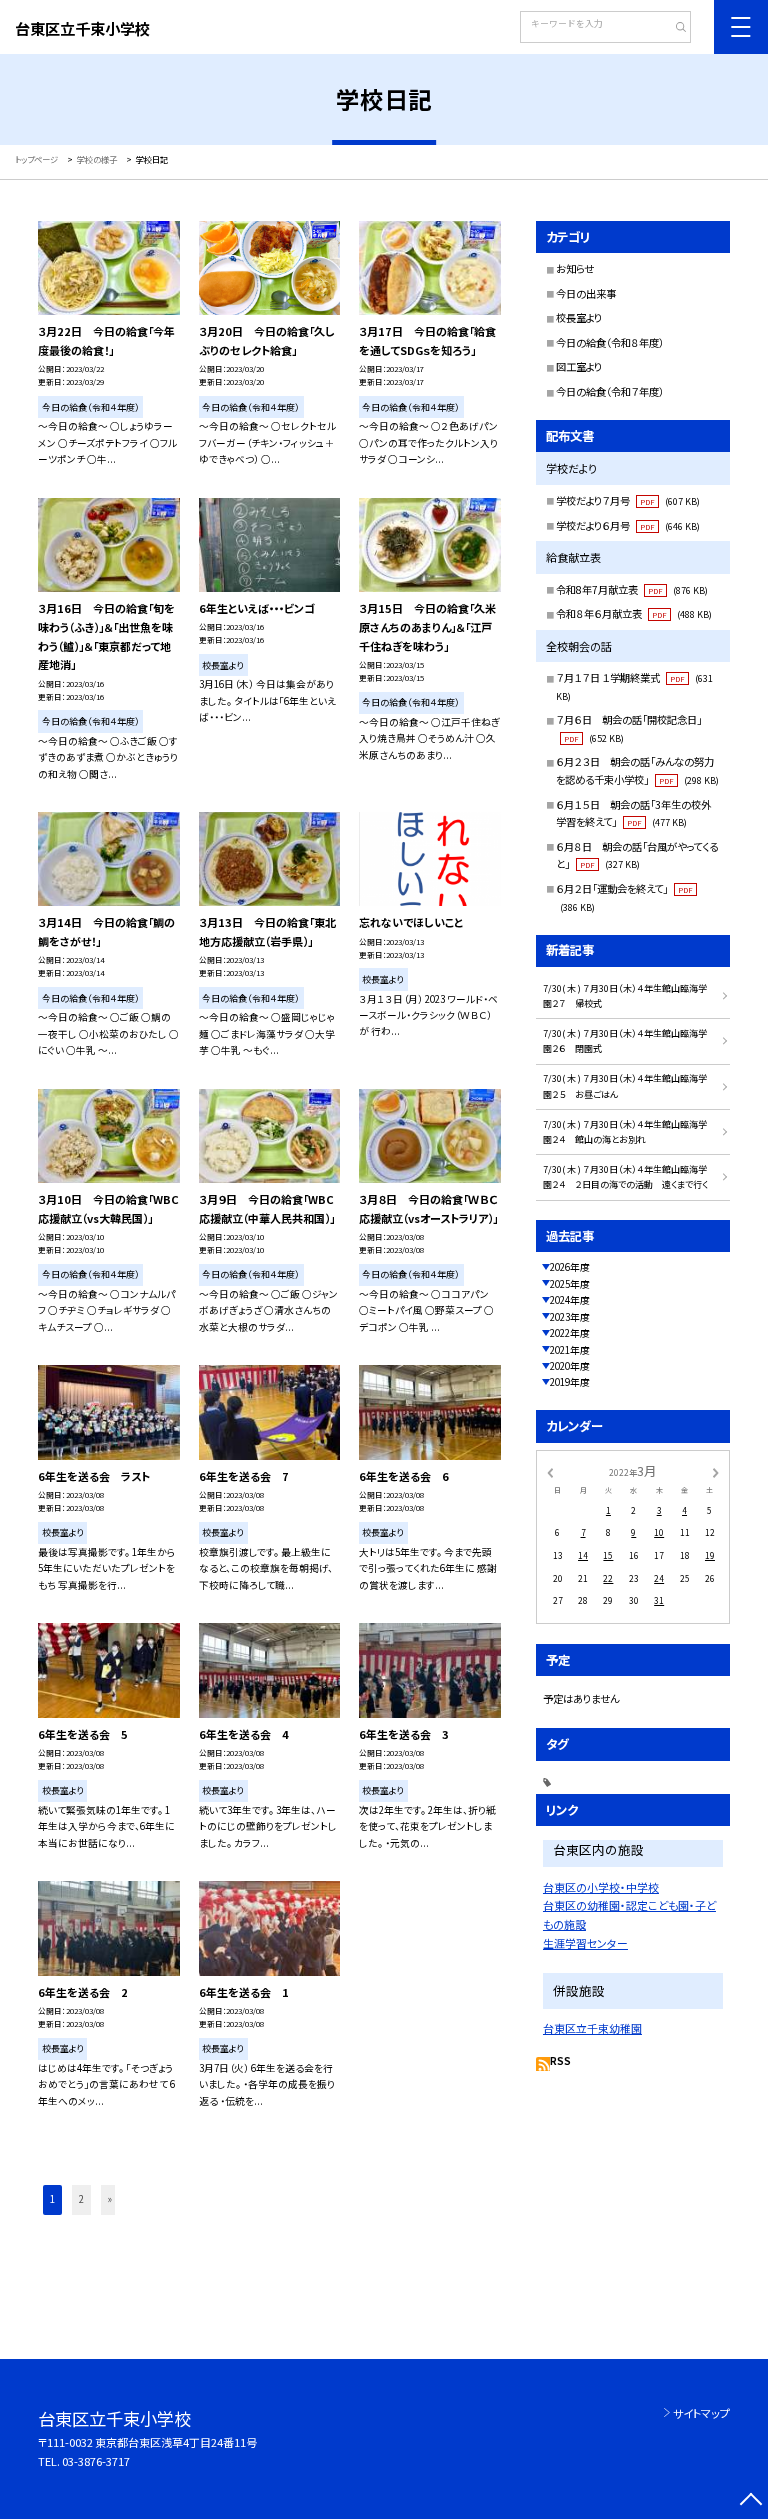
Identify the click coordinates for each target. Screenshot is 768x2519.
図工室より (579, 366)
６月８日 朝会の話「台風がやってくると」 (637, 855)
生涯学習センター (585, 1943)
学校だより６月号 (628, 525)
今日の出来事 (586, 293)
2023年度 (570, 1317)
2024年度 (570, 1300)
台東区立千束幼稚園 (592, 2028)
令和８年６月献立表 (634, 613)
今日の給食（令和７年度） (610, 391)
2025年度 (570, 1284)
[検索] (673, 29)
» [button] (110, 2199)
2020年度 (570, 1366)
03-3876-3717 (96, 2461)
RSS (560, 2061)
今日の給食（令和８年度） (610, 342)
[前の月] (550, 1471)
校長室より (579, 317)
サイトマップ (701, 2413)
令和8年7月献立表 (632, 589)
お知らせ (575, 268)
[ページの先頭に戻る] (750, 2501)
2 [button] (81, 2199)
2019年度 (570, 1382)
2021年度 (570, 1350)
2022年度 (570, 1333)
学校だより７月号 (628, 500)
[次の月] (716, 1471)
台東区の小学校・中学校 (601, 1887)
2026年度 (570, 1267)
